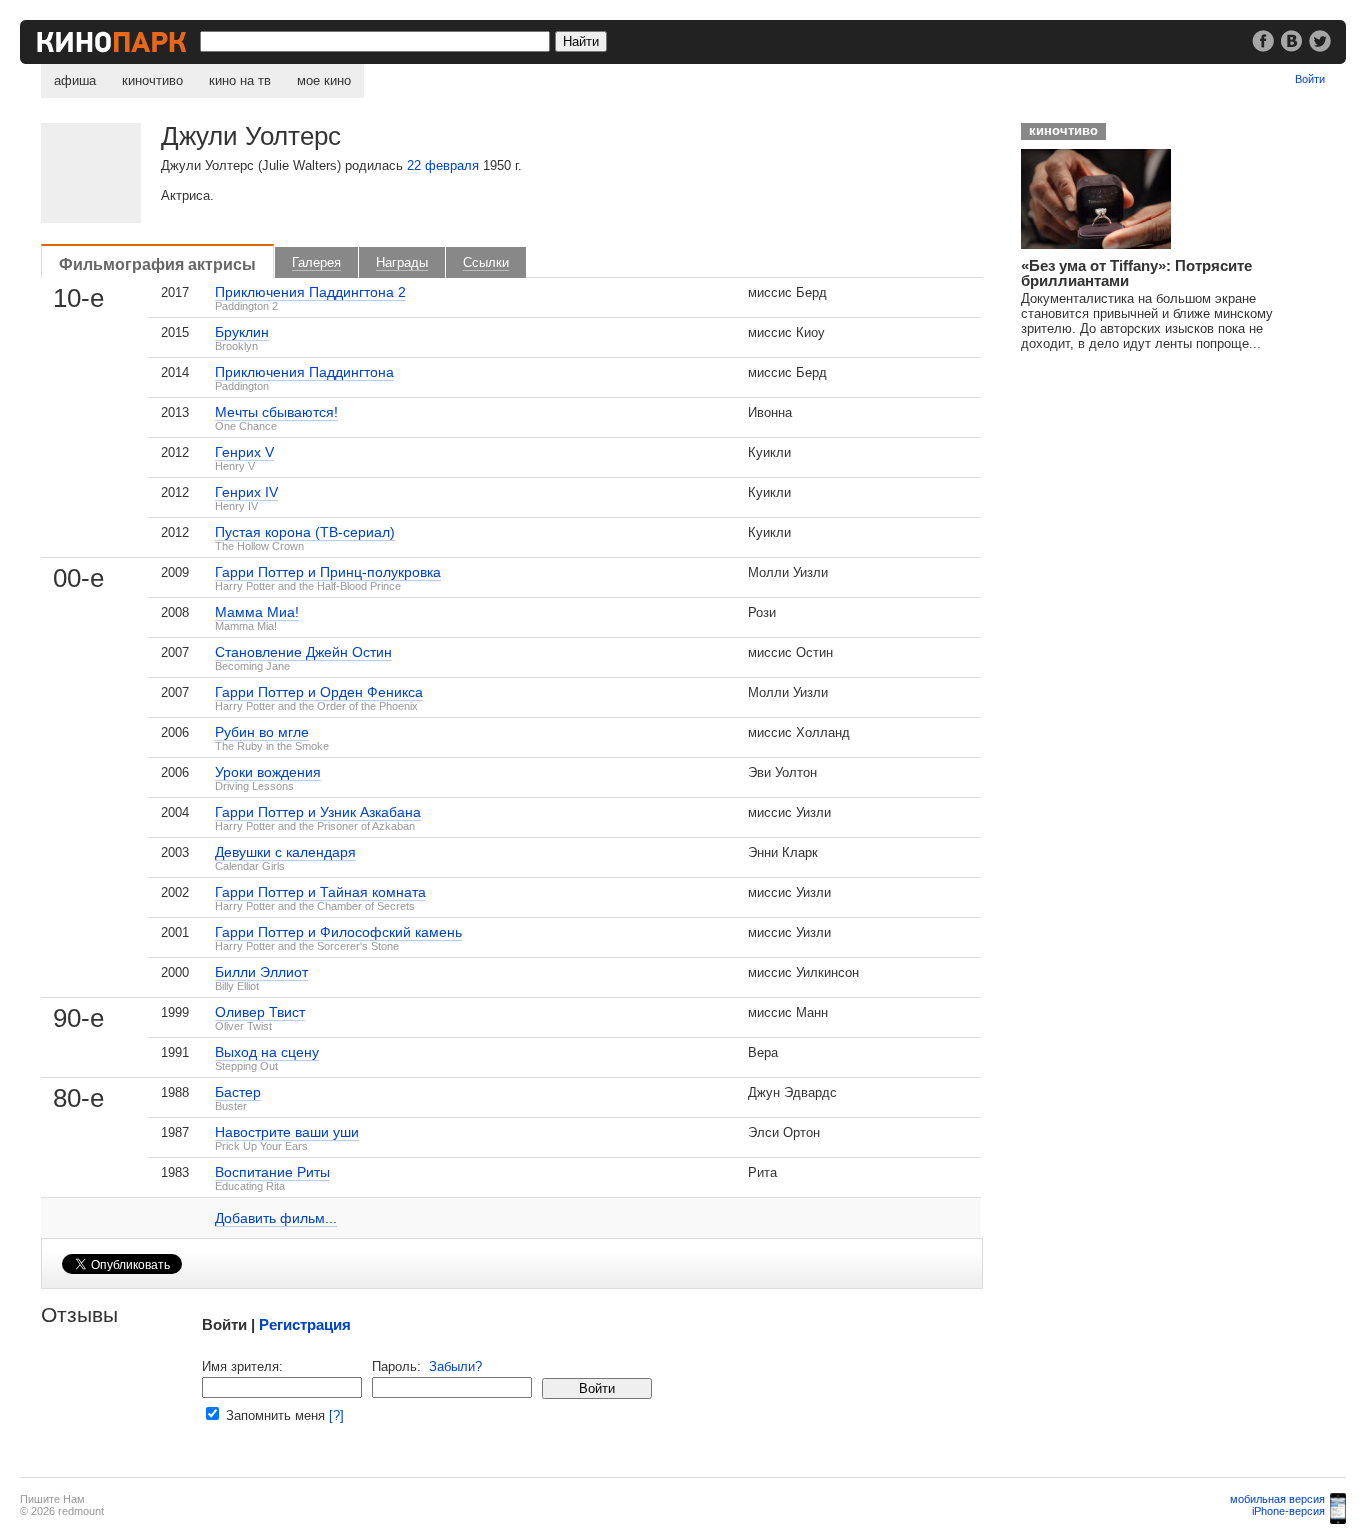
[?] (336, 1415)
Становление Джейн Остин (303, 652)
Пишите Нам (52, 1499)
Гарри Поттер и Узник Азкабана (318, 812)
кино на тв (240, 80)
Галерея (316, 262)
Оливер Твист (260, 1012)
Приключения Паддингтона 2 (310, 292)
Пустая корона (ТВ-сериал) (305, 532)
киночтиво (152, 80)
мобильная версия (1277, 1499)
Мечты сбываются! (276, 412)
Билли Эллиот (261, 972)
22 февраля (443, 165)
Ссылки (486, 262)
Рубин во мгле (262, 732)
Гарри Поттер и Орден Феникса (319, 692)
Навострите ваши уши (287, 1132)
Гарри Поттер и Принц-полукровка (328, 572)
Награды (402, 262)
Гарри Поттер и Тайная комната (320, 892)
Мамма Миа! (257, 612)
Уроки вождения (268, 772)
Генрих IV (246, 492)
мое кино (324, 80)
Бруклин (242, 332)
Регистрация (305, 1324)
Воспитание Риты (272, 1172)
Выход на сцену (267, 1052)
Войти (1310, 79)
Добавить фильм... (276, 1218)
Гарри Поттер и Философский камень (338, 932)
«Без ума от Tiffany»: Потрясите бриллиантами (1136, 273)
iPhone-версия (1288, 1511)
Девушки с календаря (285, 852)
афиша (75, 80)
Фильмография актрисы (157, 264)
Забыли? (455, 1366)
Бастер (238, 1092)
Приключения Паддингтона (304, 372)
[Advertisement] (1161, 491)
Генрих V (244, 452)
